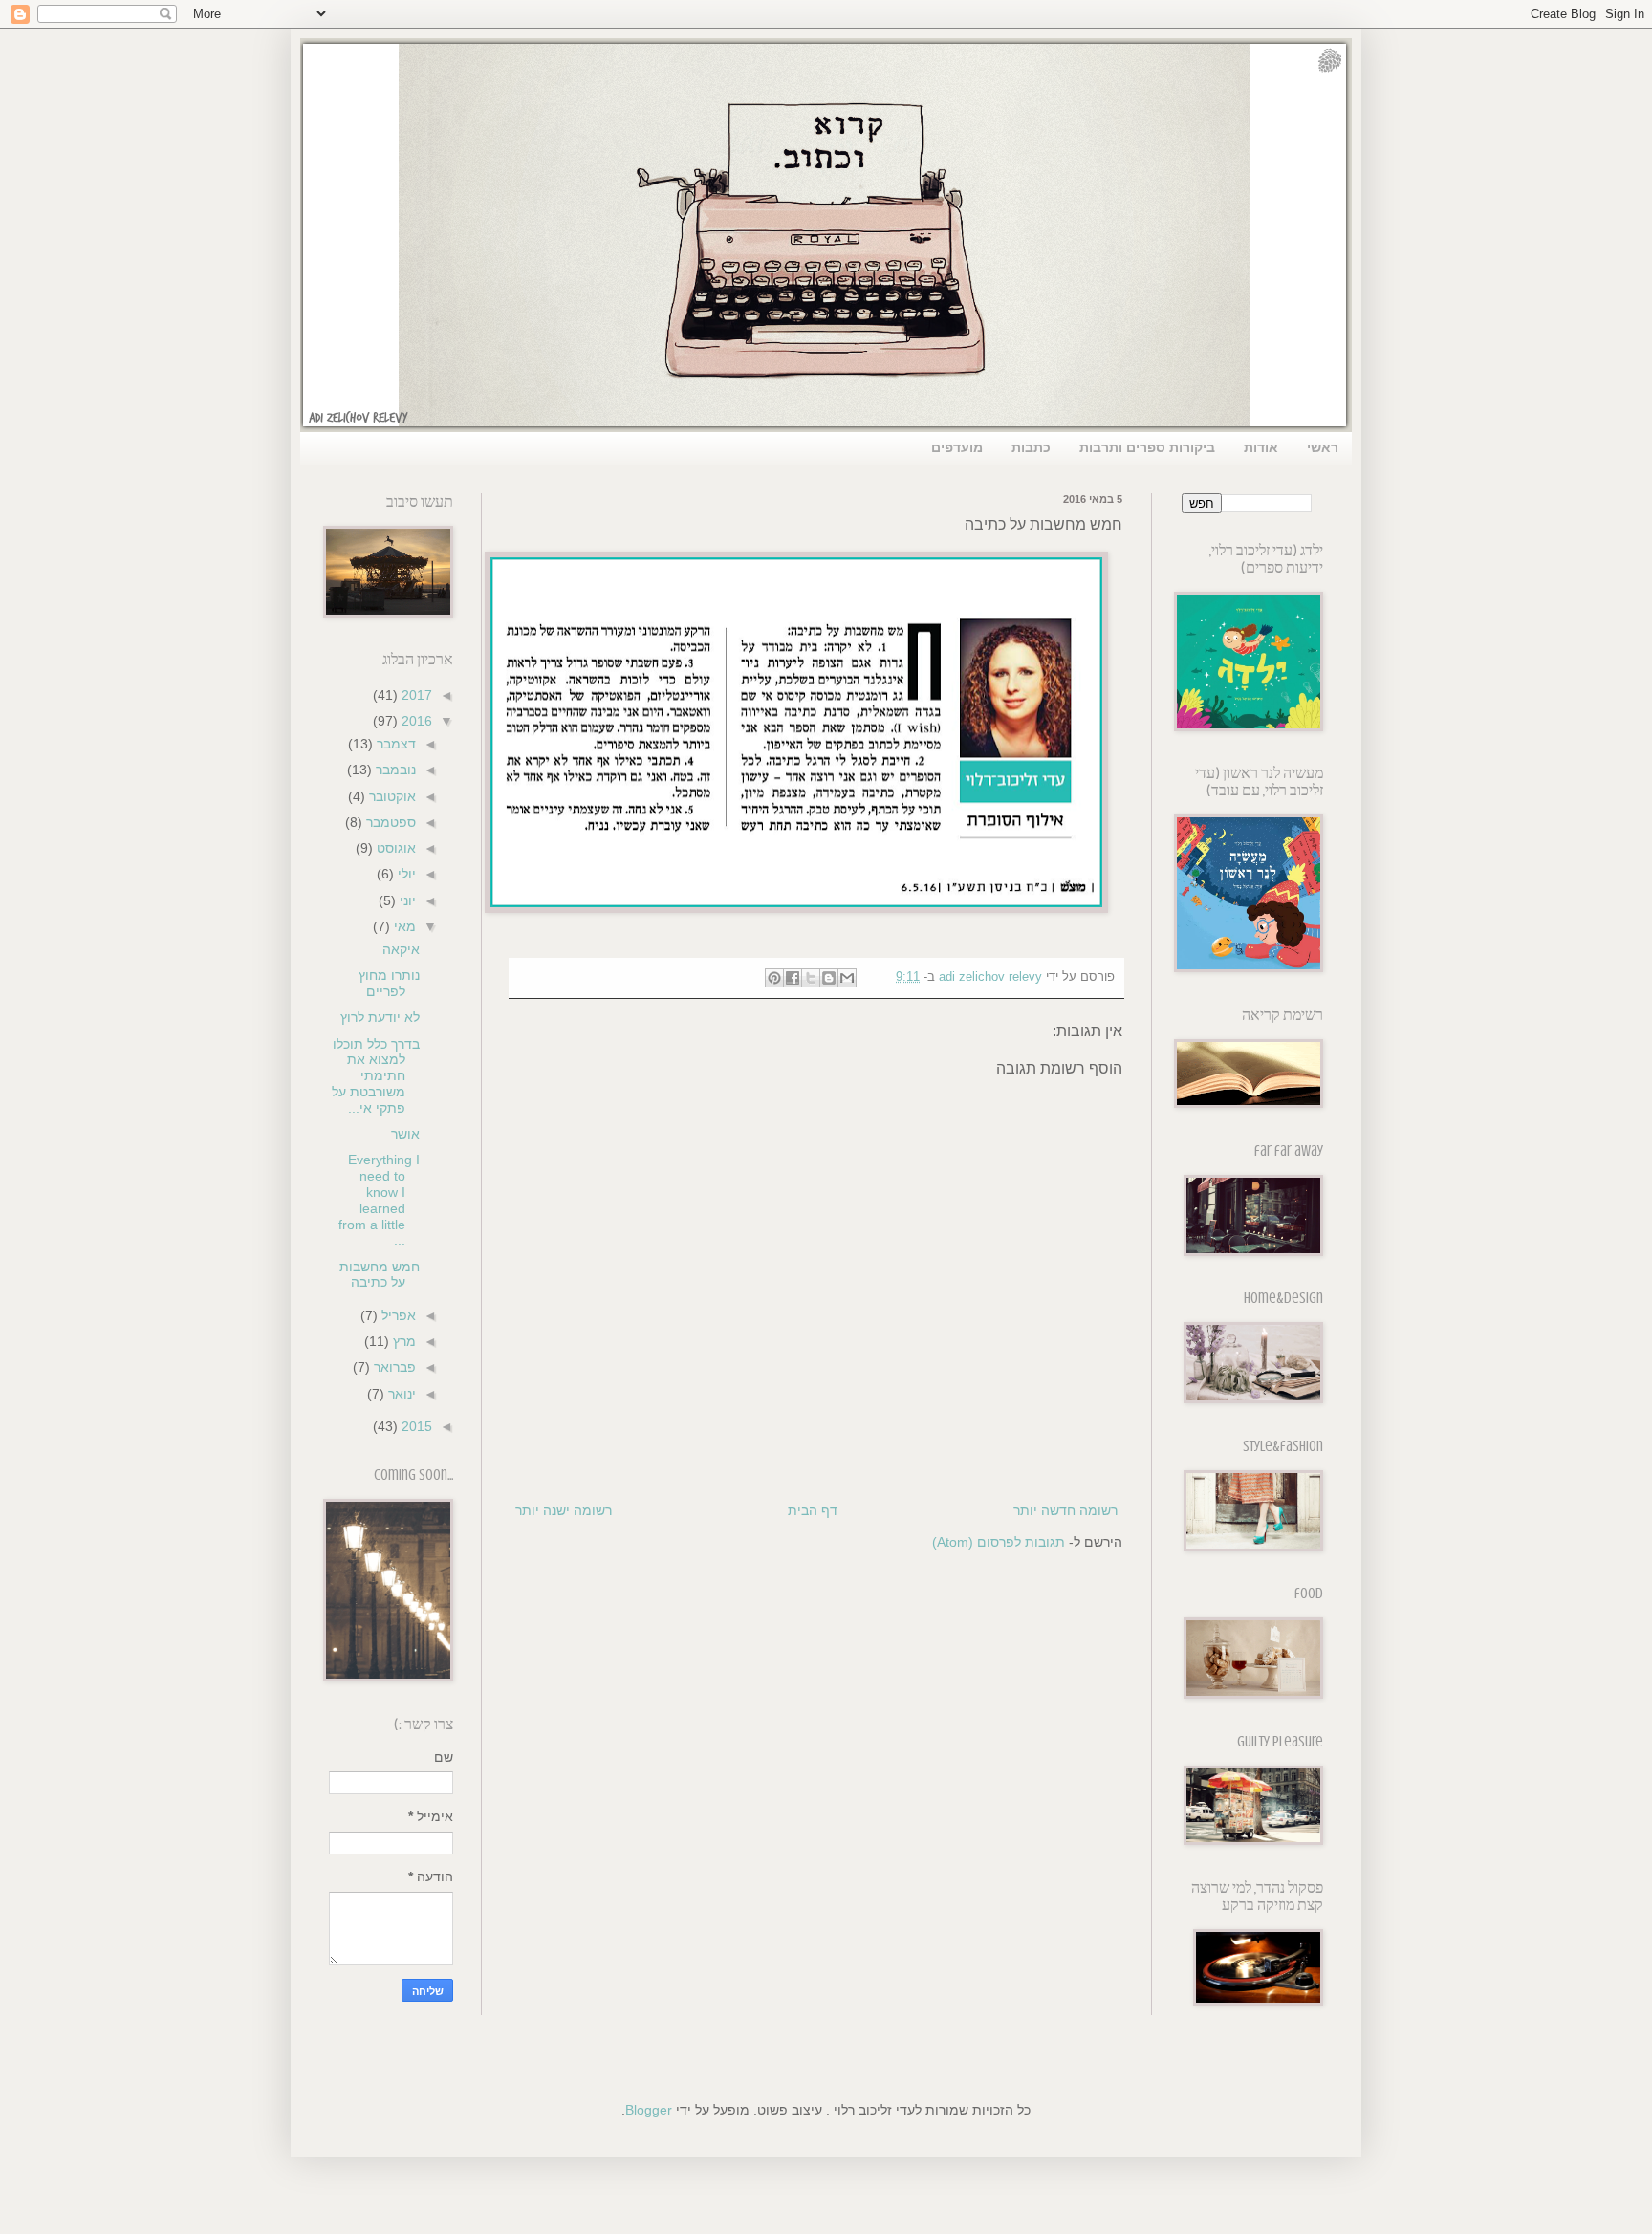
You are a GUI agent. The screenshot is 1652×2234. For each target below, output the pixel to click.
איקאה (401, 949)
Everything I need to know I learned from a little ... (379, 1200)
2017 (415, 695)
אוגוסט (394, 848)
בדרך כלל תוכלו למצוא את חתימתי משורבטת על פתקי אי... (376, 1076)
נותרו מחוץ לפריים (389, 983)
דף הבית (813, 1510)
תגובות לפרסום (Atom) (999, 1542)
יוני (406, 900)
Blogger (649, 2110)
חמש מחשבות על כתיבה (380, 1275)
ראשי (1323, 447)
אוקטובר (391, 796)
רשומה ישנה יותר (564, 1510)
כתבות (1031, 447)
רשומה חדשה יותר (1065, 1510)
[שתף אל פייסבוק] (793, 978)
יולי (405, 874)
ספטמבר (389, 822)
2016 (415, 721)
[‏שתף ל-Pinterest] (774, 978)
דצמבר (394, 744)
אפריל (397, 1315)
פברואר (393, 1367)
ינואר (400, 1394)
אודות (1261, 447)
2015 (415, 1426)
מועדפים (957, 447)
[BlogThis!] (829, 978)
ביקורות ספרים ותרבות (1147, 447)
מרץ (402, 1341)
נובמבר (394, 770)
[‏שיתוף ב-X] (811, 978)
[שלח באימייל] (847, 978)
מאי (403, 926)
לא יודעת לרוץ (380, 1017)
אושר (405, 1134)
